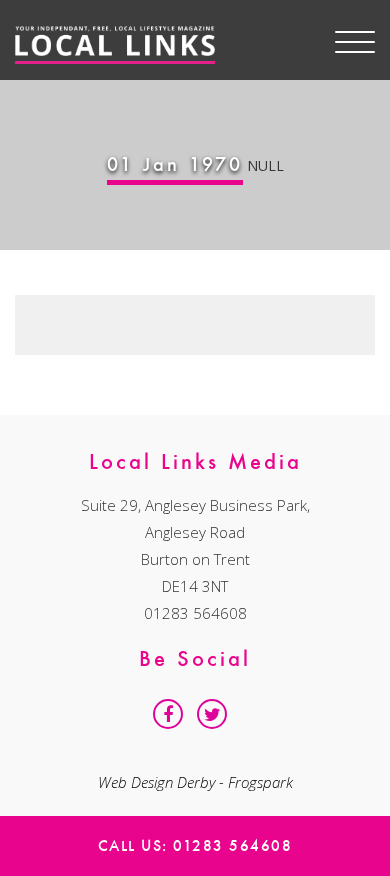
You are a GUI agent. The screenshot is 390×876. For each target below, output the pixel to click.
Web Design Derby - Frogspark (195, 782)
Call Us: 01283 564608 (195, 845)
